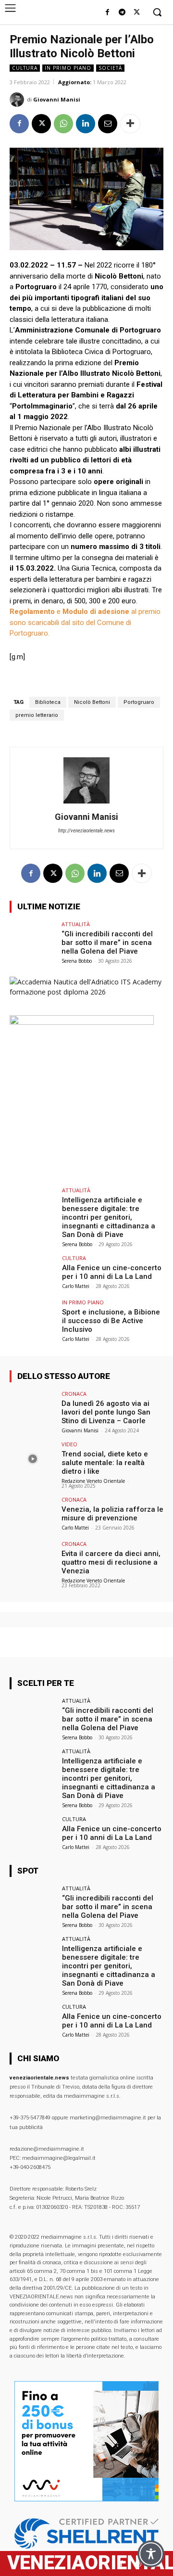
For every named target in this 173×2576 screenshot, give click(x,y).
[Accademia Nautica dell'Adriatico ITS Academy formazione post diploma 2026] (86, 992)
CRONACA (74, 1394)
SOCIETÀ (110, 68)
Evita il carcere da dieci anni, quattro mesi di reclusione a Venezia (111, 1562)
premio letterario (37, 715)
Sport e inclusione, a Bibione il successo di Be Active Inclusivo (111, 1321)
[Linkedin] (86, 124)
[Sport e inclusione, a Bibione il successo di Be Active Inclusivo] (33, 1317)
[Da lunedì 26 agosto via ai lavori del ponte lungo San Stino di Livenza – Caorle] (33, 1408)
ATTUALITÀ (76, 924)
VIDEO (69, 1444)
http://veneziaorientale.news (86, 831)
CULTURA (25, 68)
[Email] (108, 124)
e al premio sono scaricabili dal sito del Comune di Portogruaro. (85, 622)
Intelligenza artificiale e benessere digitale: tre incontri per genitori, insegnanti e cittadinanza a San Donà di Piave (109, 1217)
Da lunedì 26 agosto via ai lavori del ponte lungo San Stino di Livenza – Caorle (106, 1412)
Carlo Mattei (76, 1286)
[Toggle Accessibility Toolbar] (151, 2554)
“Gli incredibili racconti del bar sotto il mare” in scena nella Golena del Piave (107, 943)
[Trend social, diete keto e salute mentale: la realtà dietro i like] (33, 1459)
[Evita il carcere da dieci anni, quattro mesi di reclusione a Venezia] (33, 1558)
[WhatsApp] (63, 124)
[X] (137, 13)
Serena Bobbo (77, 961)
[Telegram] (122, 13)
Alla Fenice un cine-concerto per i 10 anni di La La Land (112, 1272)
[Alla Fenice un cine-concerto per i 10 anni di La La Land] (33, 1273)
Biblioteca (48, 702)
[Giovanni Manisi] (18, 100)
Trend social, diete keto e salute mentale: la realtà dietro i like (105, 1463)
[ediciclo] (82, 1022)
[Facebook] (107, 13)
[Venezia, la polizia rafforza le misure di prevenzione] (33, 1514)
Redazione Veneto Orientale (93, 1481)
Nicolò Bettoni (92, 702)
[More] (130, 124)
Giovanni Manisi (57, 99)
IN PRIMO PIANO (68, 68)
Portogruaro (139, 702)
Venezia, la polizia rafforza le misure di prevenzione (112, 1514)
